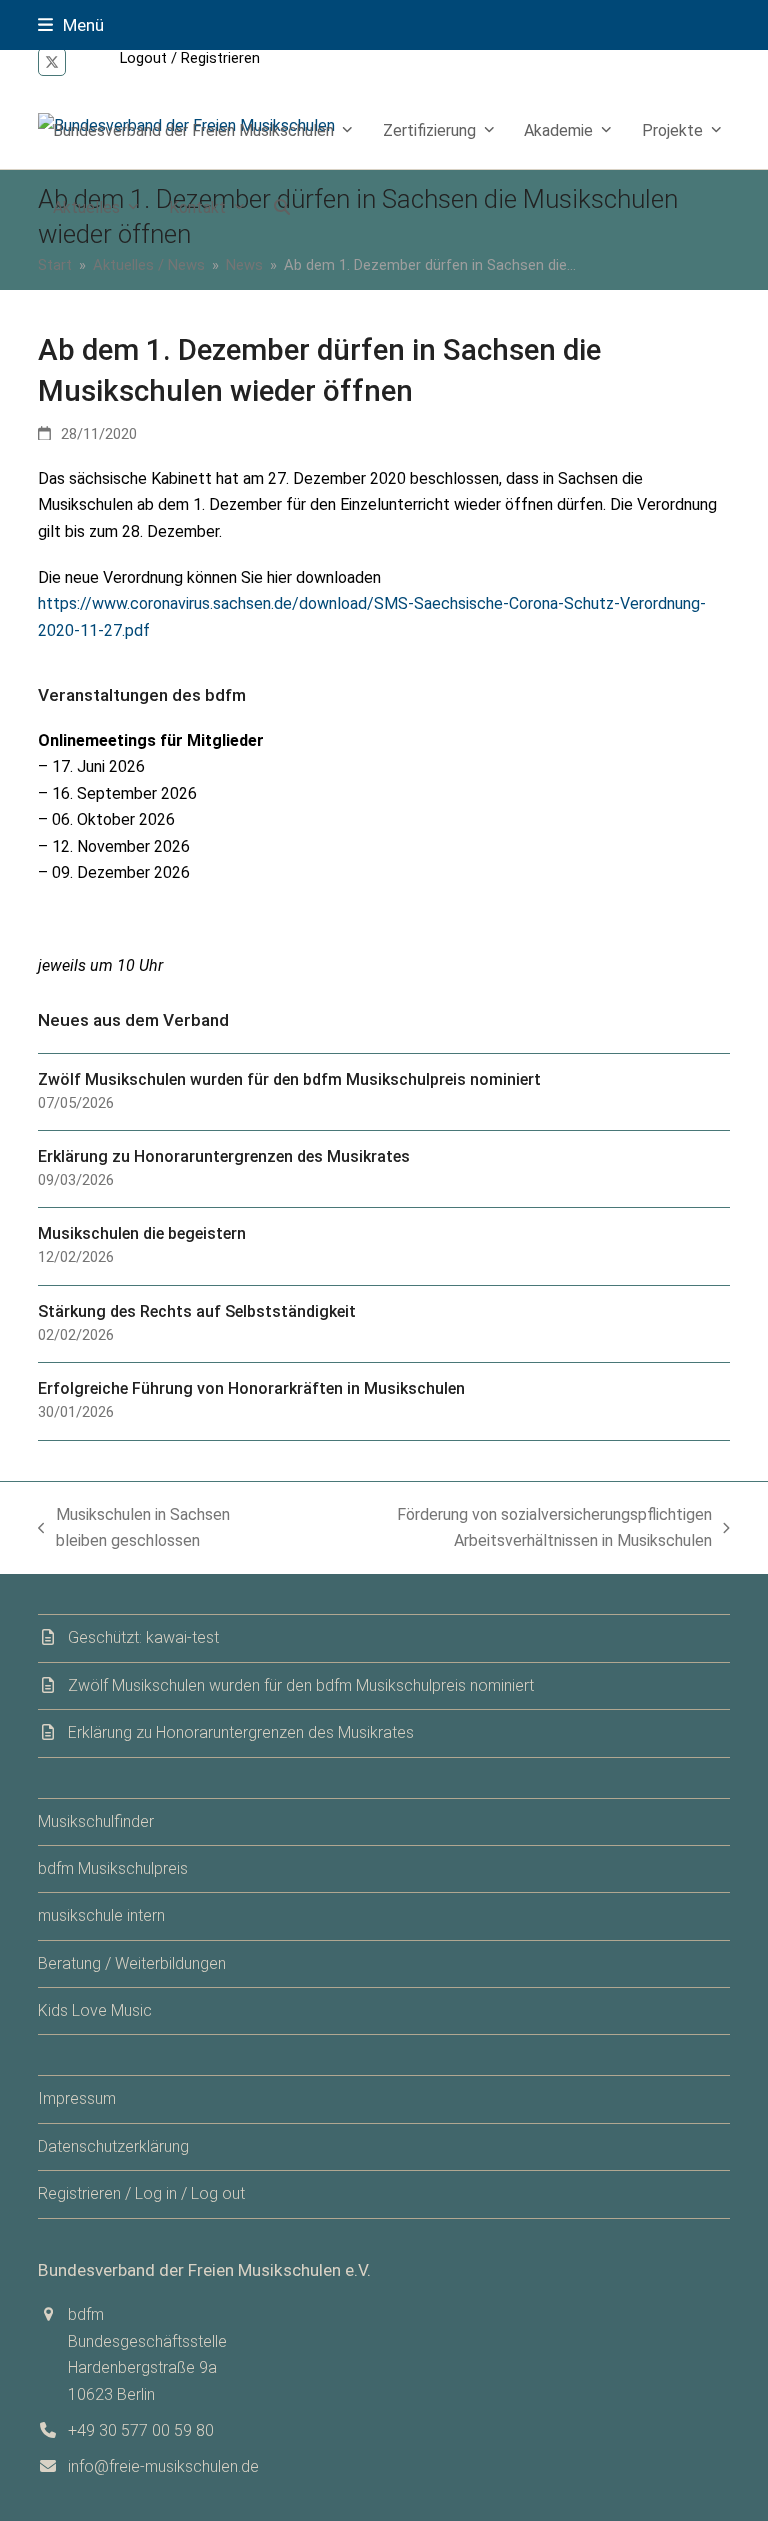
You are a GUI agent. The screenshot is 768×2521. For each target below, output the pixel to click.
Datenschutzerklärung (113, 2146)
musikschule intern (101, 1915)
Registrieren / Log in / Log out (141, 2193)
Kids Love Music (95, 2010)
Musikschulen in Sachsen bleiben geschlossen (134, 1530)
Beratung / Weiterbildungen (132, 1963)
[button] (71, 25)
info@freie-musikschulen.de (163, 2466)
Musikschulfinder (96, 1821)
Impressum (77, 2098)
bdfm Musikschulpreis (113, 1868)
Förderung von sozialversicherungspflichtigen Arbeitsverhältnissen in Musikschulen (507, 1530)
